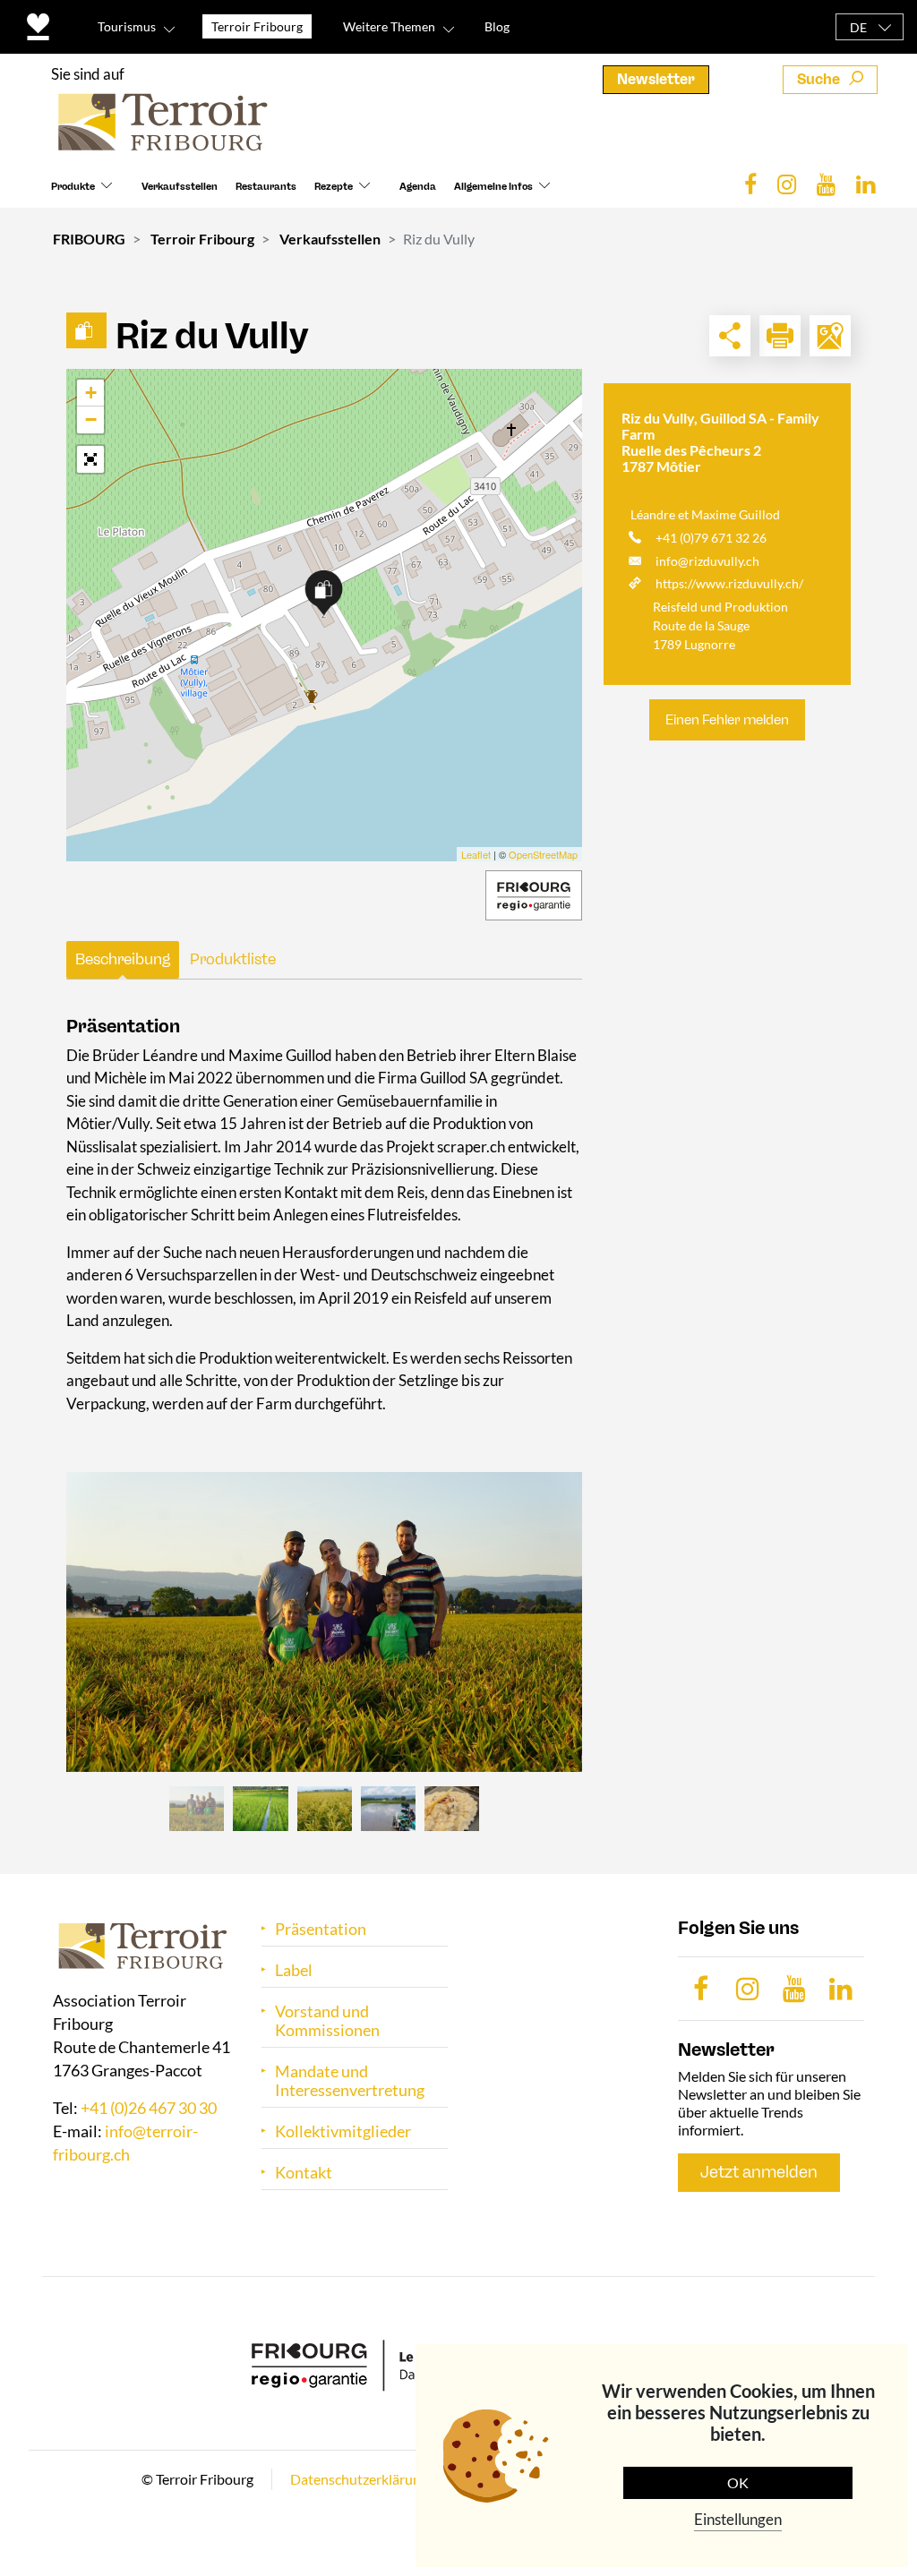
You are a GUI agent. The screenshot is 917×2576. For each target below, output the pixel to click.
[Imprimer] (780, 336)
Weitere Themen (389, 26)
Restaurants (266, 187)
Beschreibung (123, 959)
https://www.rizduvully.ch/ (729, 583)
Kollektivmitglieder (343, 2131)
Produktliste (233, 959)
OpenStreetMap (543, 854)
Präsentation (321, 1929)
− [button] (91, 419)
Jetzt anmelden (759, 2172)
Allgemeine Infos (493, 187)
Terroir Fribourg (202, 239)
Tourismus (127, 26)
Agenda (418, 187)
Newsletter (656, 79)
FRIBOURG (89, 239)
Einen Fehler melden (727, 720)
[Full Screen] (90, 459)
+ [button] (91, 393)
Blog (497, 26)
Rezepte (334, 187)
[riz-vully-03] (324, 1622)
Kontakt (304, 2173)
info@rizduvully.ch (707, 561)
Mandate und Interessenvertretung (350, 2081)
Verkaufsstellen (180, 187)
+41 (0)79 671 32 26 (711, 538)
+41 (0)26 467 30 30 (149, 2108)
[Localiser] (830, 336)
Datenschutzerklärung (359, 2479)
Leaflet (476, 854)
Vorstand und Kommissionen (327, 2021)
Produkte (73, 187)
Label (294, 1970)
